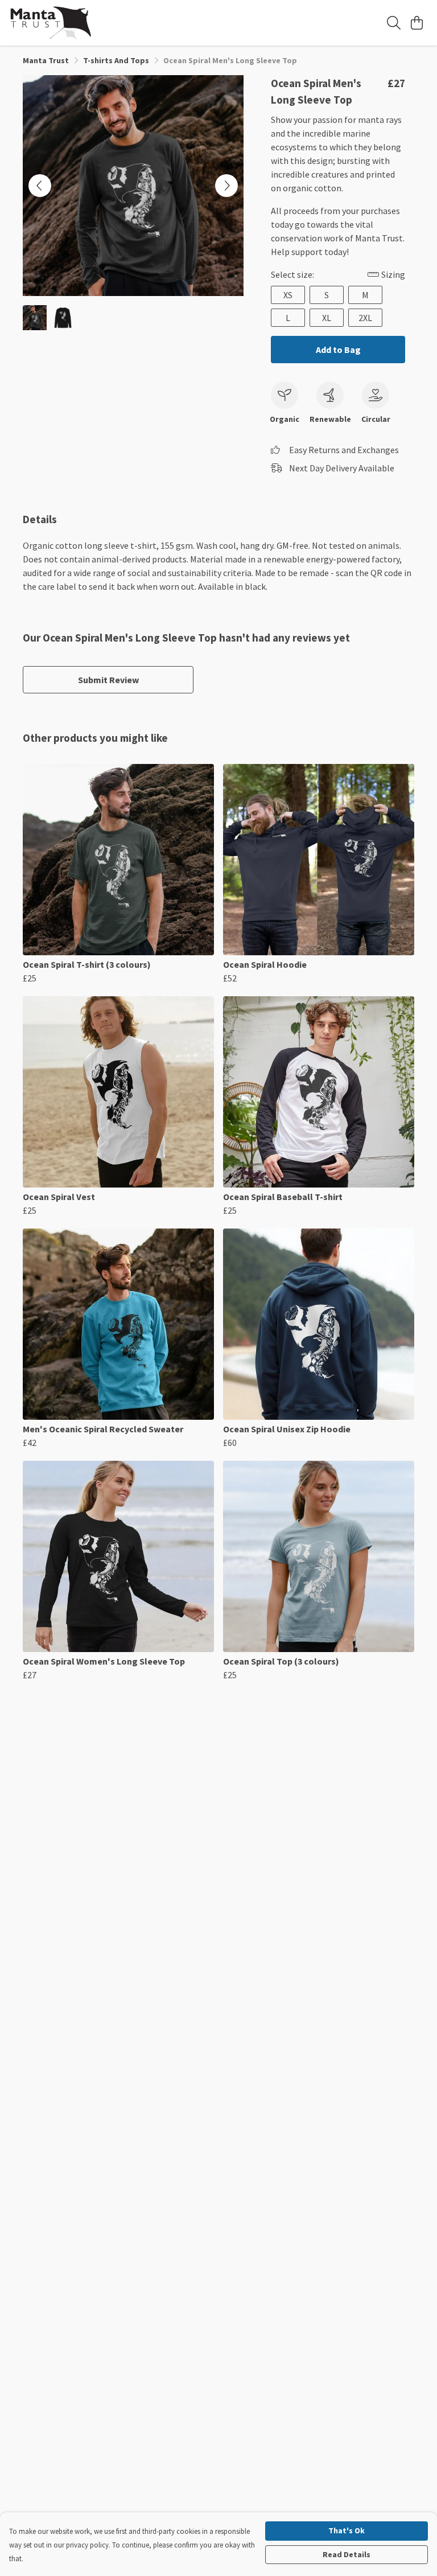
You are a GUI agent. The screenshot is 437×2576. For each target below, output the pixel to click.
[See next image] (226, 186)
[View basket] (417, 23)
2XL (365, 318)
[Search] (394, 23)
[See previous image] (40, 186)
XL (327, 318)
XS (288, 295)
